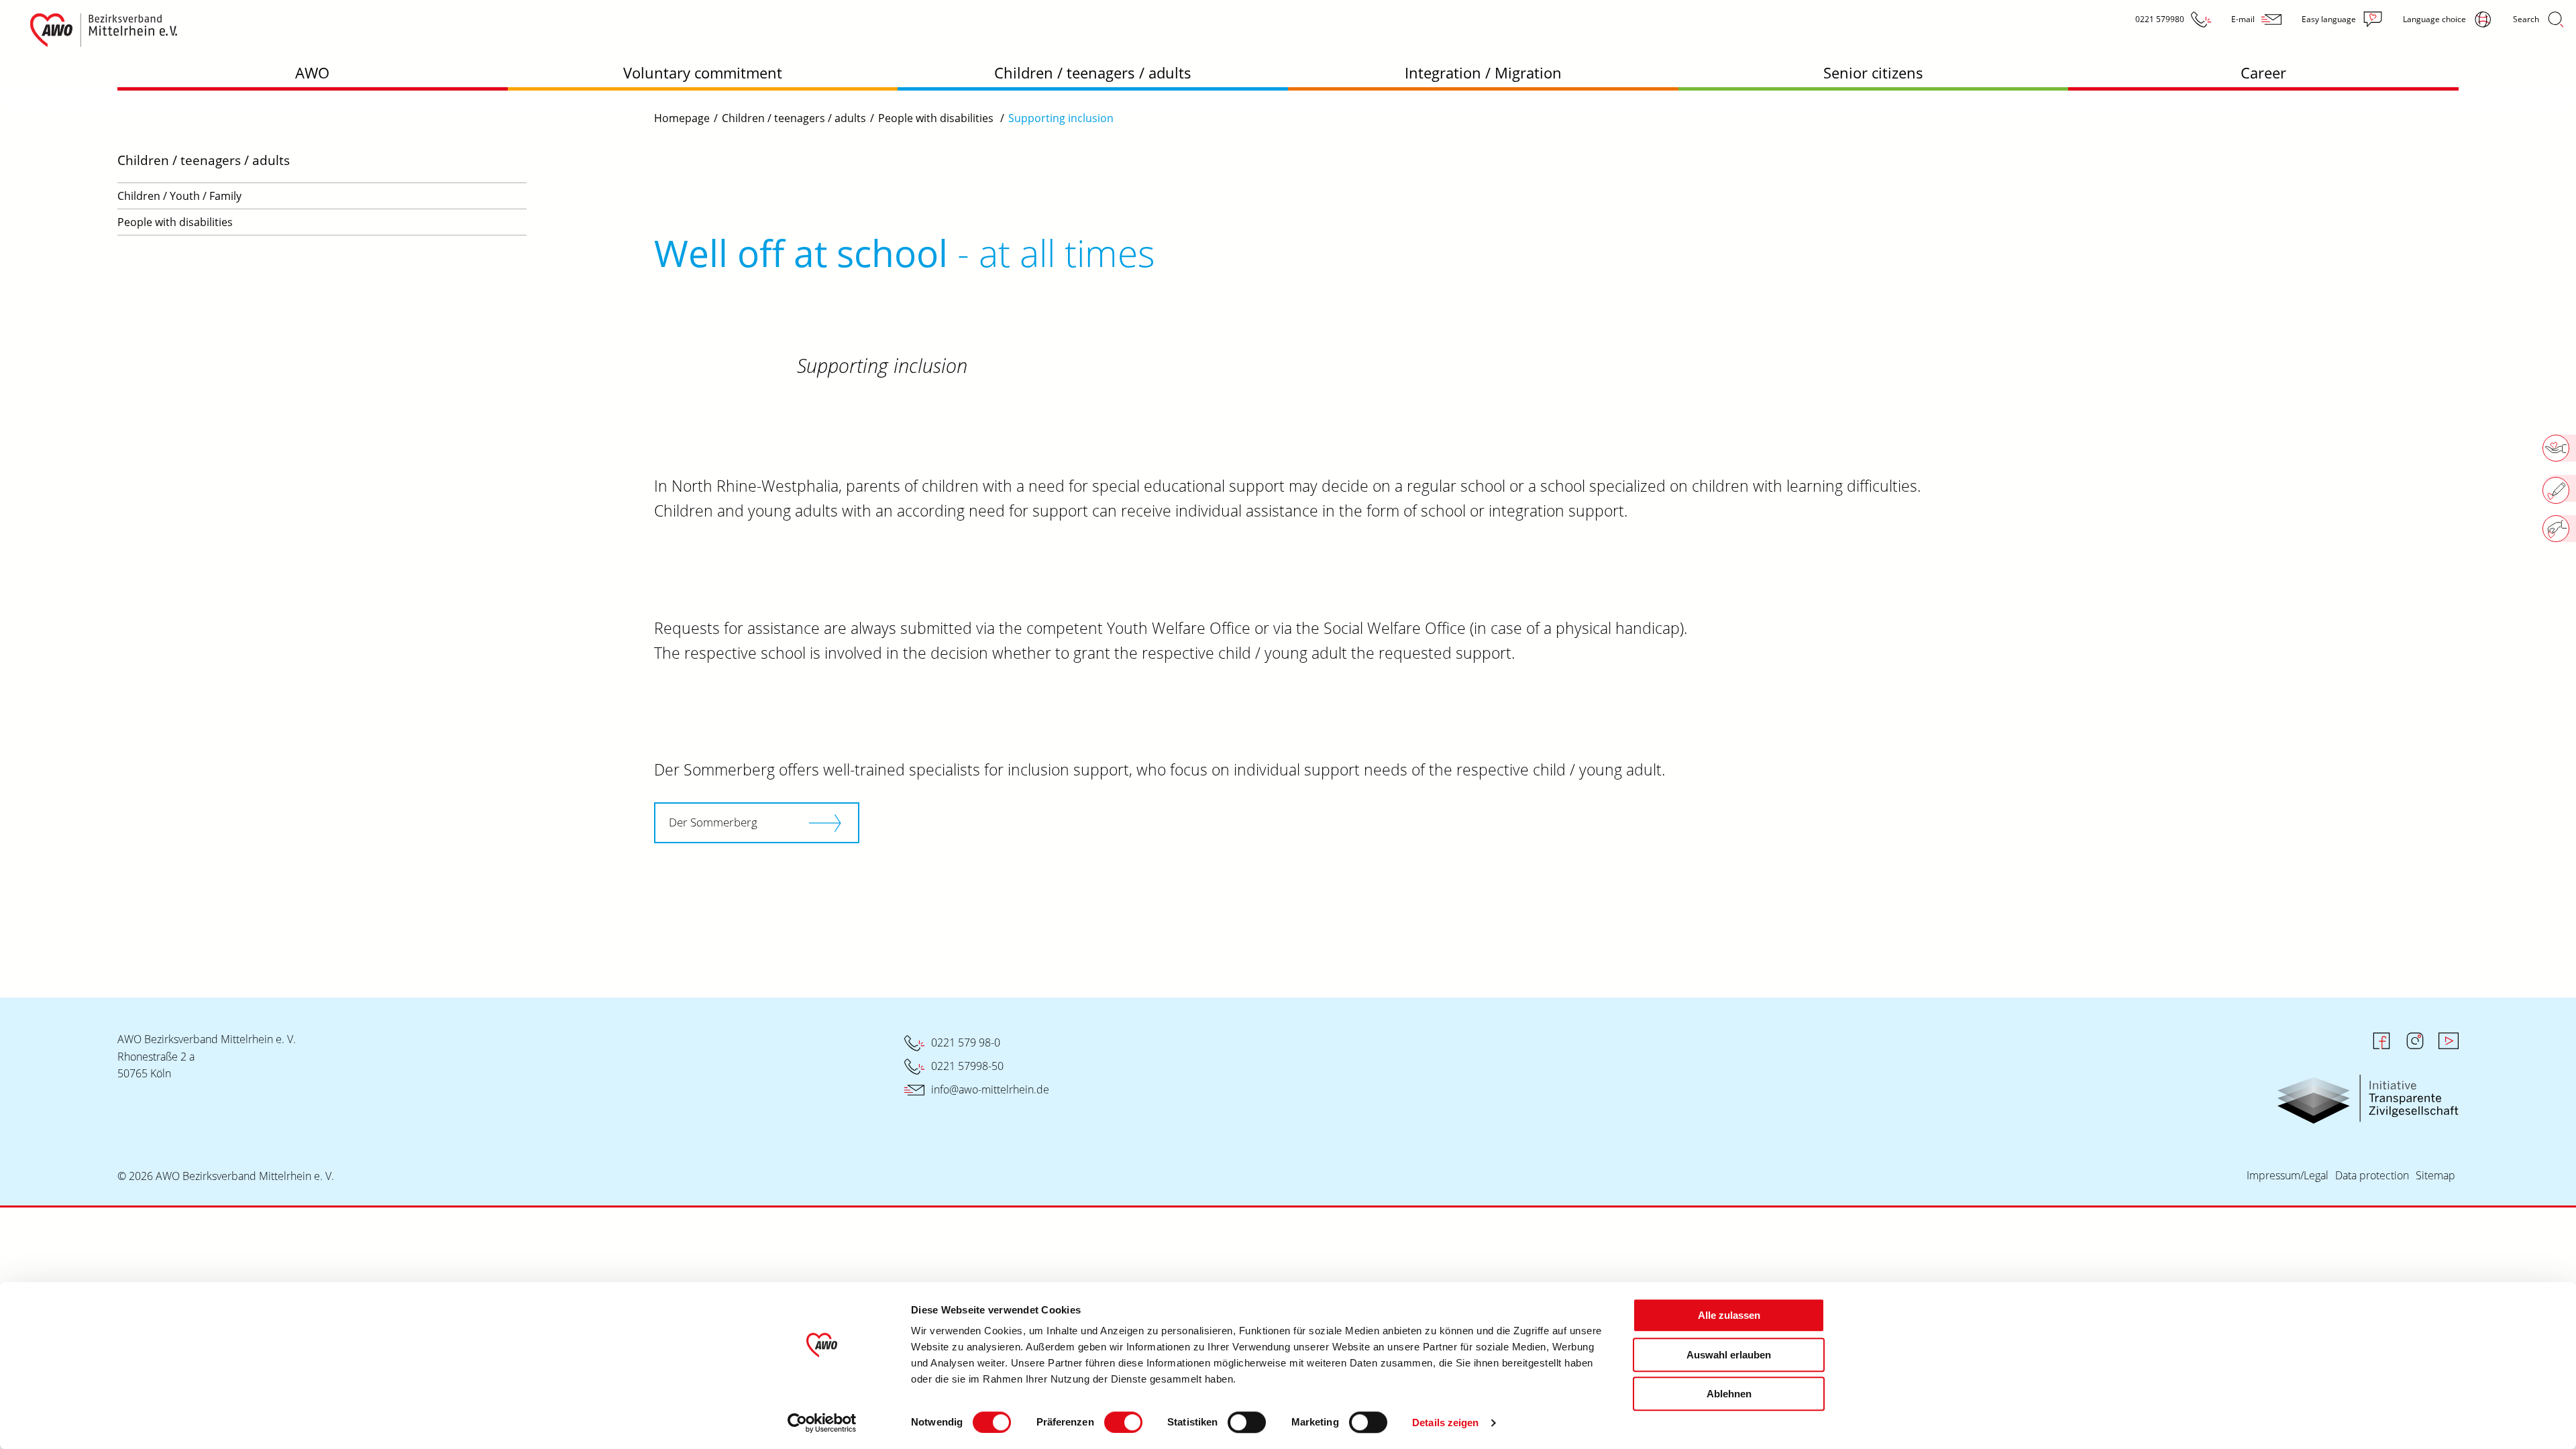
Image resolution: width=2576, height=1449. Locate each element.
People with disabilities (175, 222)
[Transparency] (2368, 1085)
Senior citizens (1873, 72)
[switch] (1123, 1422)
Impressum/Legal (2288, 1175)
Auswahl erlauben (1729, 1355)
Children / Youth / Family (179, 196)
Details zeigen (1445, 1423)
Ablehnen (1729, 1394)
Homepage (682, 118)
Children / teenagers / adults (1093, 72)
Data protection (2372, 1175)
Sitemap (2435, 1175)
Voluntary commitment (703, 72)
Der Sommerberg (713, 822)
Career (2263, 72)
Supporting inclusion (1061, 118)
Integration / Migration (1483, 72)
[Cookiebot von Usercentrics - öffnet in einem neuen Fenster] (822, 1423)
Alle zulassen (1729, 1315)
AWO (312, 72)
